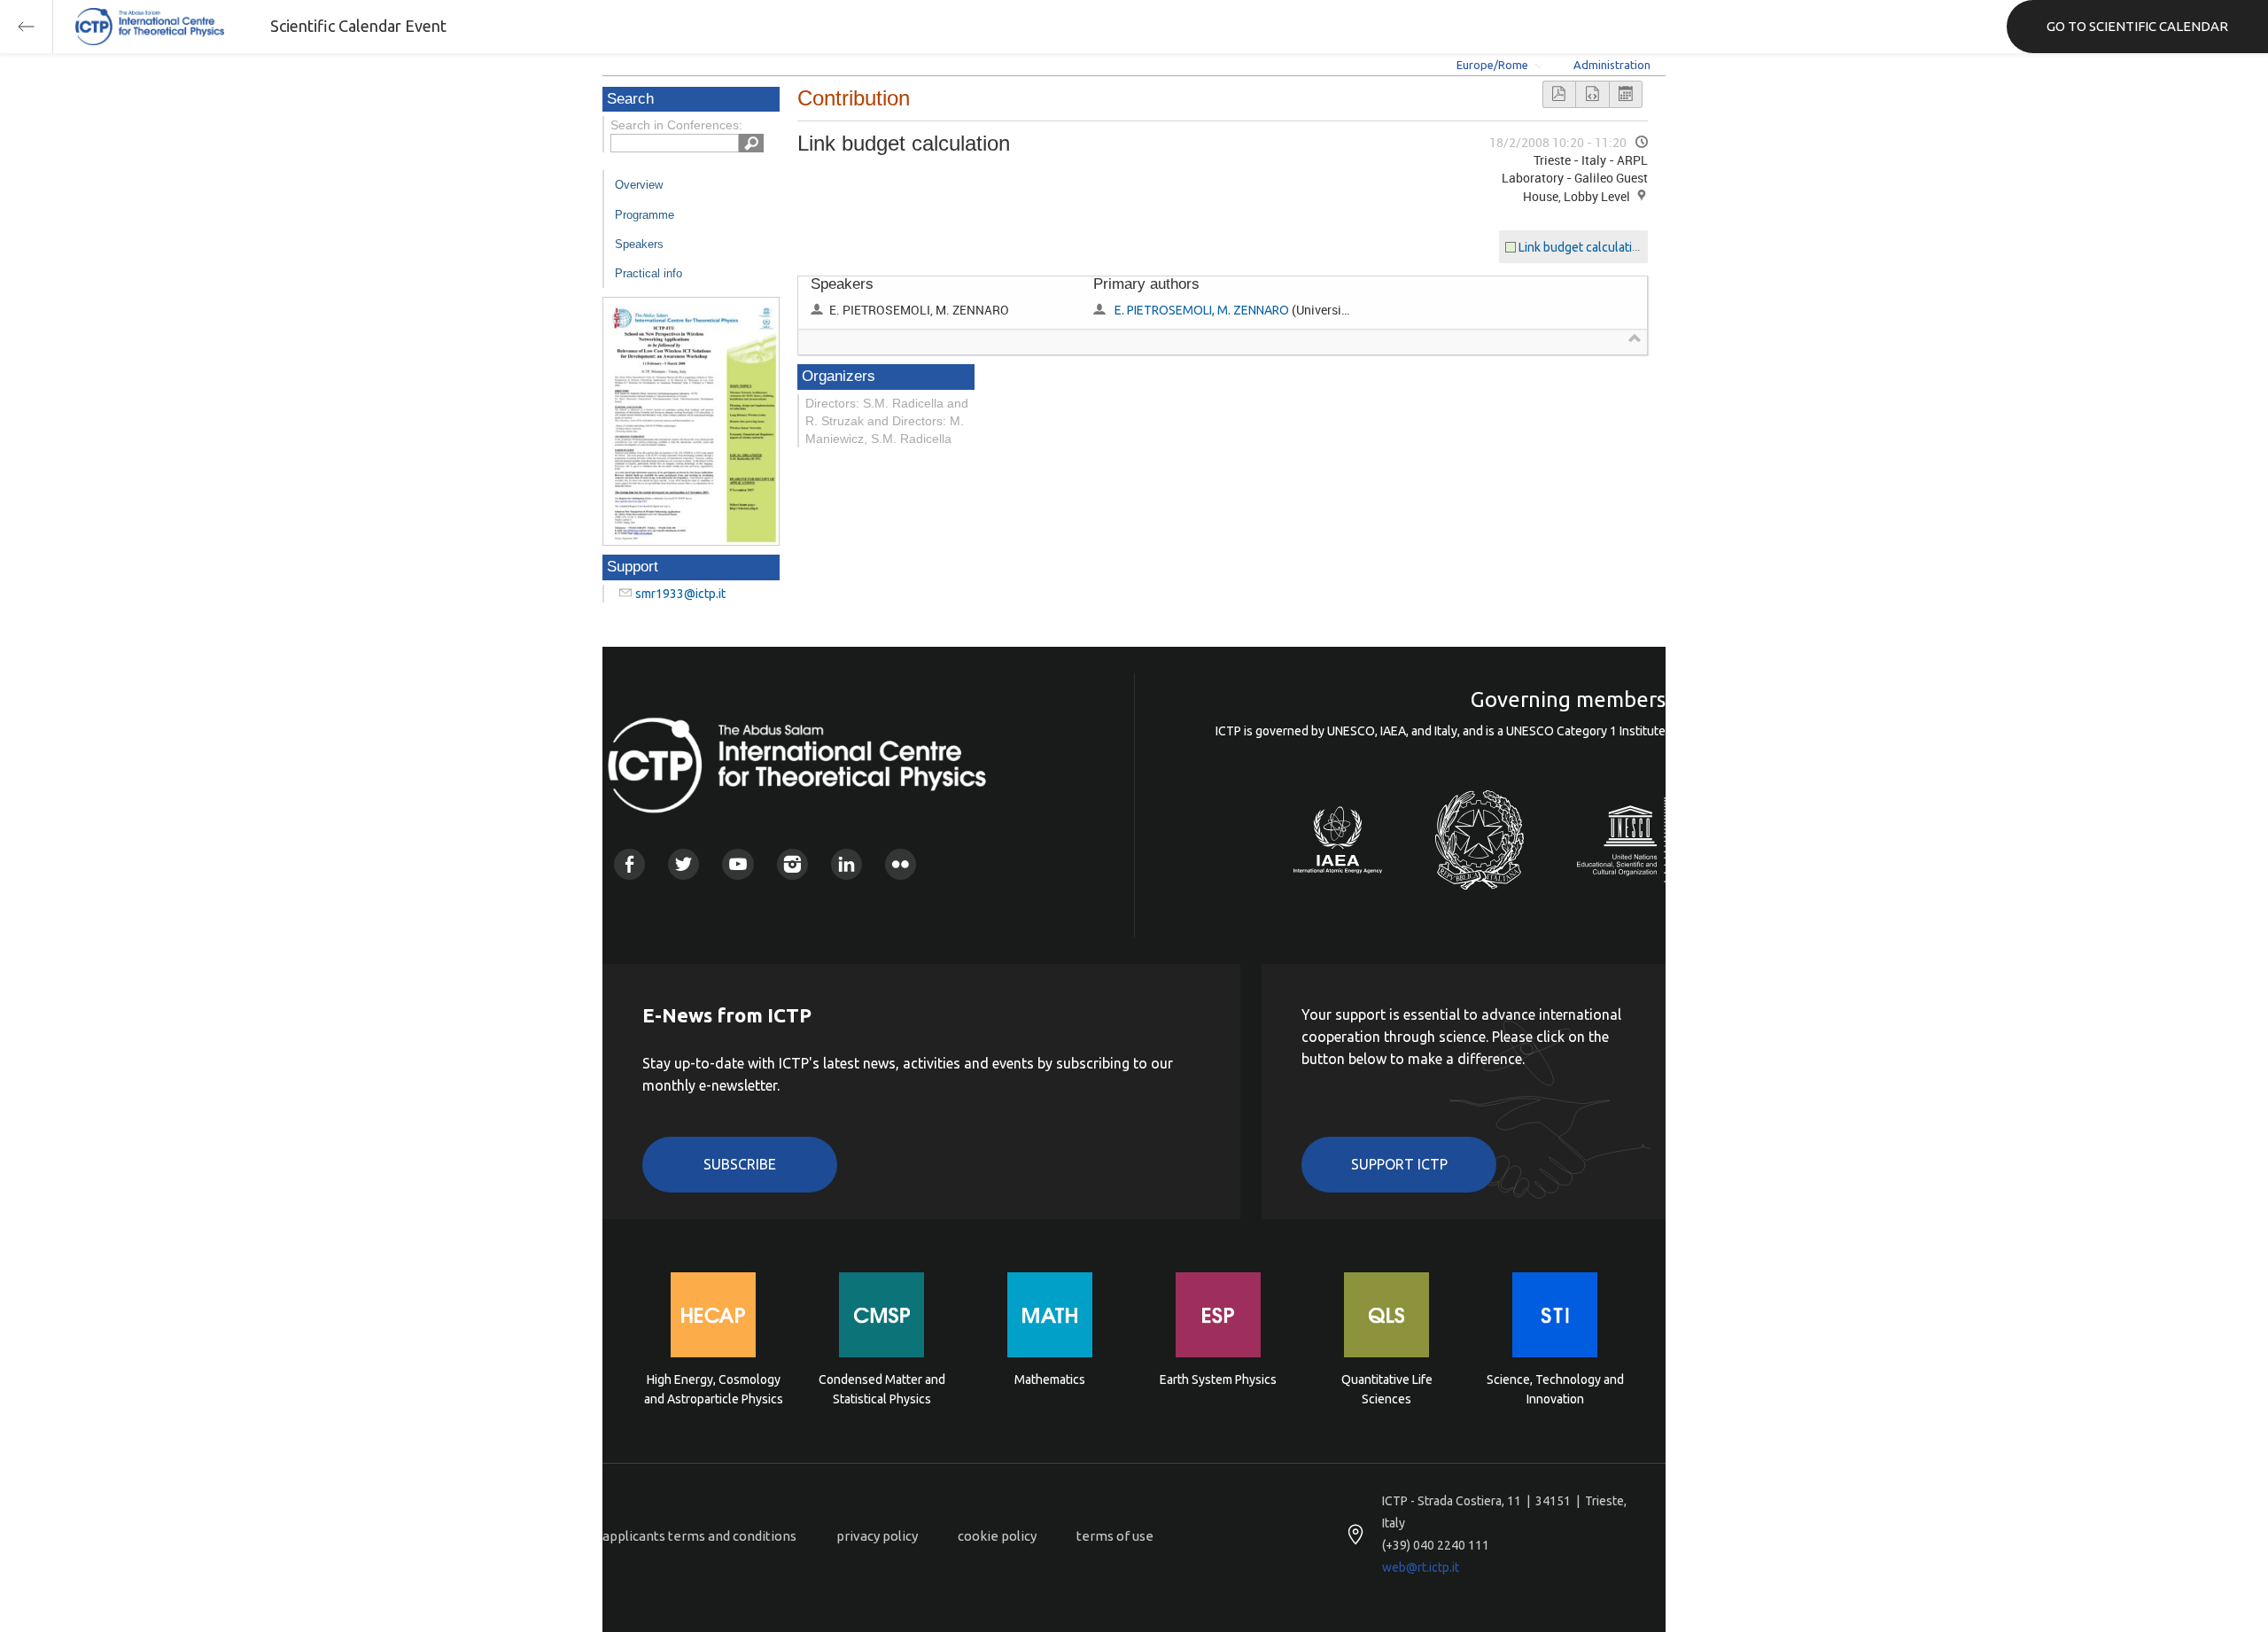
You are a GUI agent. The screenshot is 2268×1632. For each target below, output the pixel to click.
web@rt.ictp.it (1421, 1567)
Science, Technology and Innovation (1555, 1389)
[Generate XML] (1592, 94)
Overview (639, 185)
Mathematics (1050, 1379)
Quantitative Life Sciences (1387, 1389)
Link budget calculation (1582, 247)
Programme (645, 215)
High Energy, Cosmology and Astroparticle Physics (714, 1389)
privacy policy (877, 1536)
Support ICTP (1399, 1164)
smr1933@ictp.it (680, 594)
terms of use (1115, 1536)
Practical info (649, 273)
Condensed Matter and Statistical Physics (882, 1389)
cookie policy (997, 1536)
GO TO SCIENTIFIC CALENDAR (2137, 26)
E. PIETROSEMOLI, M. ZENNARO (1202, 310)
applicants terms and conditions (699, 1536)
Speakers (639, 244)
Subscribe (740, 1164)
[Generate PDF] (1559, 94)
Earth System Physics (1218, 1379)
